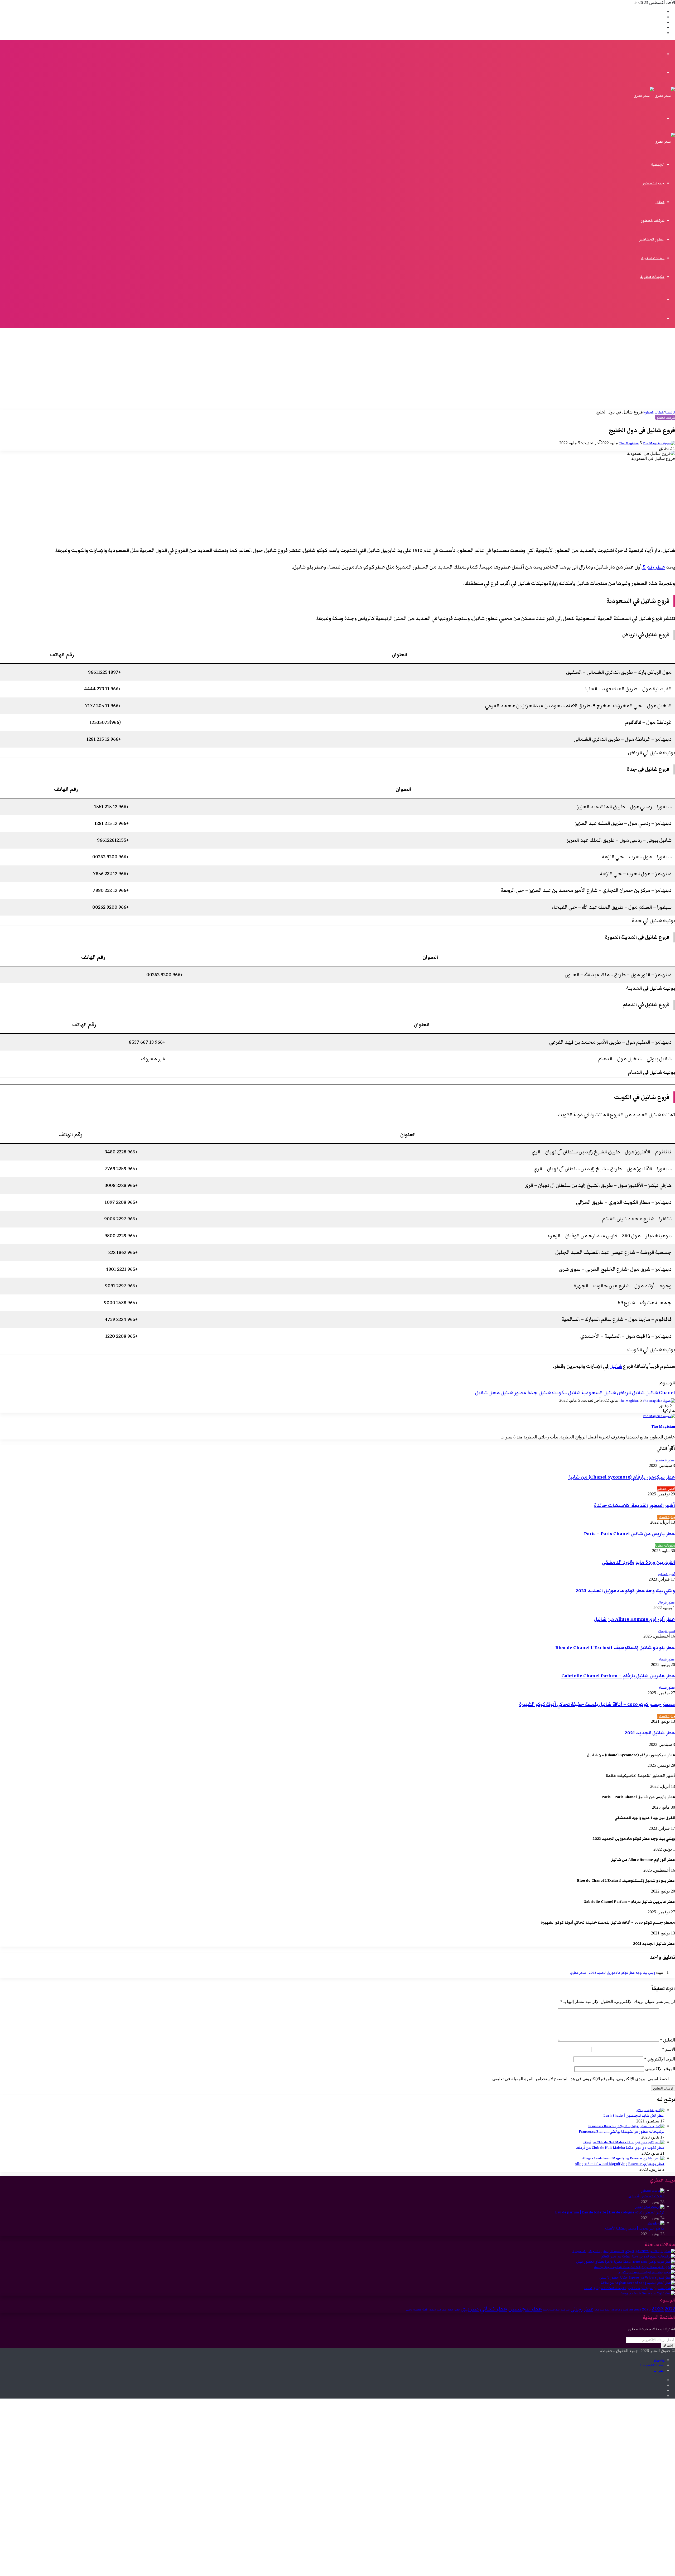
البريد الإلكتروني (660, 2059)
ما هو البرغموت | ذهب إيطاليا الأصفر (635, 2228)
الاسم (669, 2049)
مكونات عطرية (652, 277)
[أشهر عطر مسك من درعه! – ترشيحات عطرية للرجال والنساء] (634, 2267)
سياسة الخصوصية (652, 2365)
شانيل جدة (539, 1393)
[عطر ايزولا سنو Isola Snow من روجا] (648, 2293)
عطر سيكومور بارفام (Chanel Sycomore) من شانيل (621, 1477)
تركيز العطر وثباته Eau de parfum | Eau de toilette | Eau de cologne (610, 2212)
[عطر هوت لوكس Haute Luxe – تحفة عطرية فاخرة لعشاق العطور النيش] (626, 2262)
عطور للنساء (667, 1660)
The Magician (629, 443)
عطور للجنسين (665, 1460)
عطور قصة (454, 2310)
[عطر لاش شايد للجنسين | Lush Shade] (650, 2110)
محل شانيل (487, 1393)
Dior (631, 2310)
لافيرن (409, 2310)
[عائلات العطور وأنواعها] (653, 2191)
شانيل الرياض (631, 1393)
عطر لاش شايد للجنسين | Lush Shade (634, 2116)
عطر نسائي (494, 2309)
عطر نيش (470, 2309)
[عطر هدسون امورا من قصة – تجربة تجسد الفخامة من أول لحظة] (629, 2288)
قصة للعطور (420, 2310)
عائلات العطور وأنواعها (646, 2196)
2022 (670, 2309)
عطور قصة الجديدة (437, 2310)
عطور (660, 202)
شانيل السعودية (599, 1393)
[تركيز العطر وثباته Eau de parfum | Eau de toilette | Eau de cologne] (650, 2207)
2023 (658, 2309)
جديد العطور (653, 183)
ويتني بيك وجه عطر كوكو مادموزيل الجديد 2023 (625, 1591)
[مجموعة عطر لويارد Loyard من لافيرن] (646, 2272)
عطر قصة (565, 2310)
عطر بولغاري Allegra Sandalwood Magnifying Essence (620, 2164)
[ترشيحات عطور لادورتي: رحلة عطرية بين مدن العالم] (638, 2257)
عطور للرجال (667, 1603)
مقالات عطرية (653, 258)
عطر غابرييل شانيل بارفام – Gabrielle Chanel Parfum (618, 1676)
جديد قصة (605, 2310)
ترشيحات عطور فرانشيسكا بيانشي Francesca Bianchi (622, 2132)
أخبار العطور (666, 1574)
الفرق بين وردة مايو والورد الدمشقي (638, 1562)
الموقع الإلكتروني (660, 2069)
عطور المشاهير (652, 239)
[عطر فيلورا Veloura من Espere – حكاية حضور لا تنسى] (637, 2278)
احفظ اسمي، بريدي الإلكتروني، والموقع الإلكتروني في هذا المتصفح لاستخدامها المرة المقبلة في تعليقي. (580, 2079)
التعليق (667, 2040)
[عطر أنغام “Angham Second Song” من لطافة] (638, 2283)
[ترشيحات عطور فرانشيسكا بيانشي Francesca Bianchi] (626, 2126)
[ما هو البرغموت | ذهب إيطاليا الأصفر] (656, 2223)
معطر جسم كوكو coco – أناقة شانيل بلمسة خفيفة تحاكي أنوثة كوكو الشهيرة (597, 1704)
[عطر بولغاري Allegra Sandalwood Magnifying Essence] (623, 2158)
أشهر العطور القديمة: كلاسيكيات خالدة (635, 1506)
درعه (597, 2310)
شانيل (615, 1366)
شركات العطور (653, 221)
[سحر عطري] (654, 96)
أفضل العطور (666, 1489)
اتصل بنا (659, 2371)
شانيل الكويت (566, 1393)
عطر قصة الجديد (551, 2310)
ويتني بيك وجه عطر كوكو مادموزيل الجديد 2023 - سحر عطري (613, 1973)
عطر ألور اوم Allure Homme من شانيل (635, 1619)
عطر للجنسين (525, 2309)
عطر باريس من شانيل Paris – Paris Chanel (630, 1534)
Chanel (667, 1393)
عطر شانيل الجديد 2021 (650, 1733)
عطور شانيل (514, 1393)
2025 (646, 2309)
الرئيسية (658, 165)
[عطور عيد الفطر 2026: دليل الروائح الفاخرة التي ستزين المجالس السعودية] (624, 2251)
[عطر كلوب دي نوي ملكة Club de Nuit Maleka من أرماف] (624, 2142)
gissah (637, 2310)
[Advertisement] (337, 370)
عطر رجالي (582, 2309)
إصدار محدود (619, 2310)
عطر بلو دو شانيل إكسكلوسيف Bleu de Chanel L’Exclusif (615, 1648)
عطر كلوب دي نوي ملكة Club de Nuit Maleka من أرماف (620, 2148)
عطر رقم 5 (653, 567)
